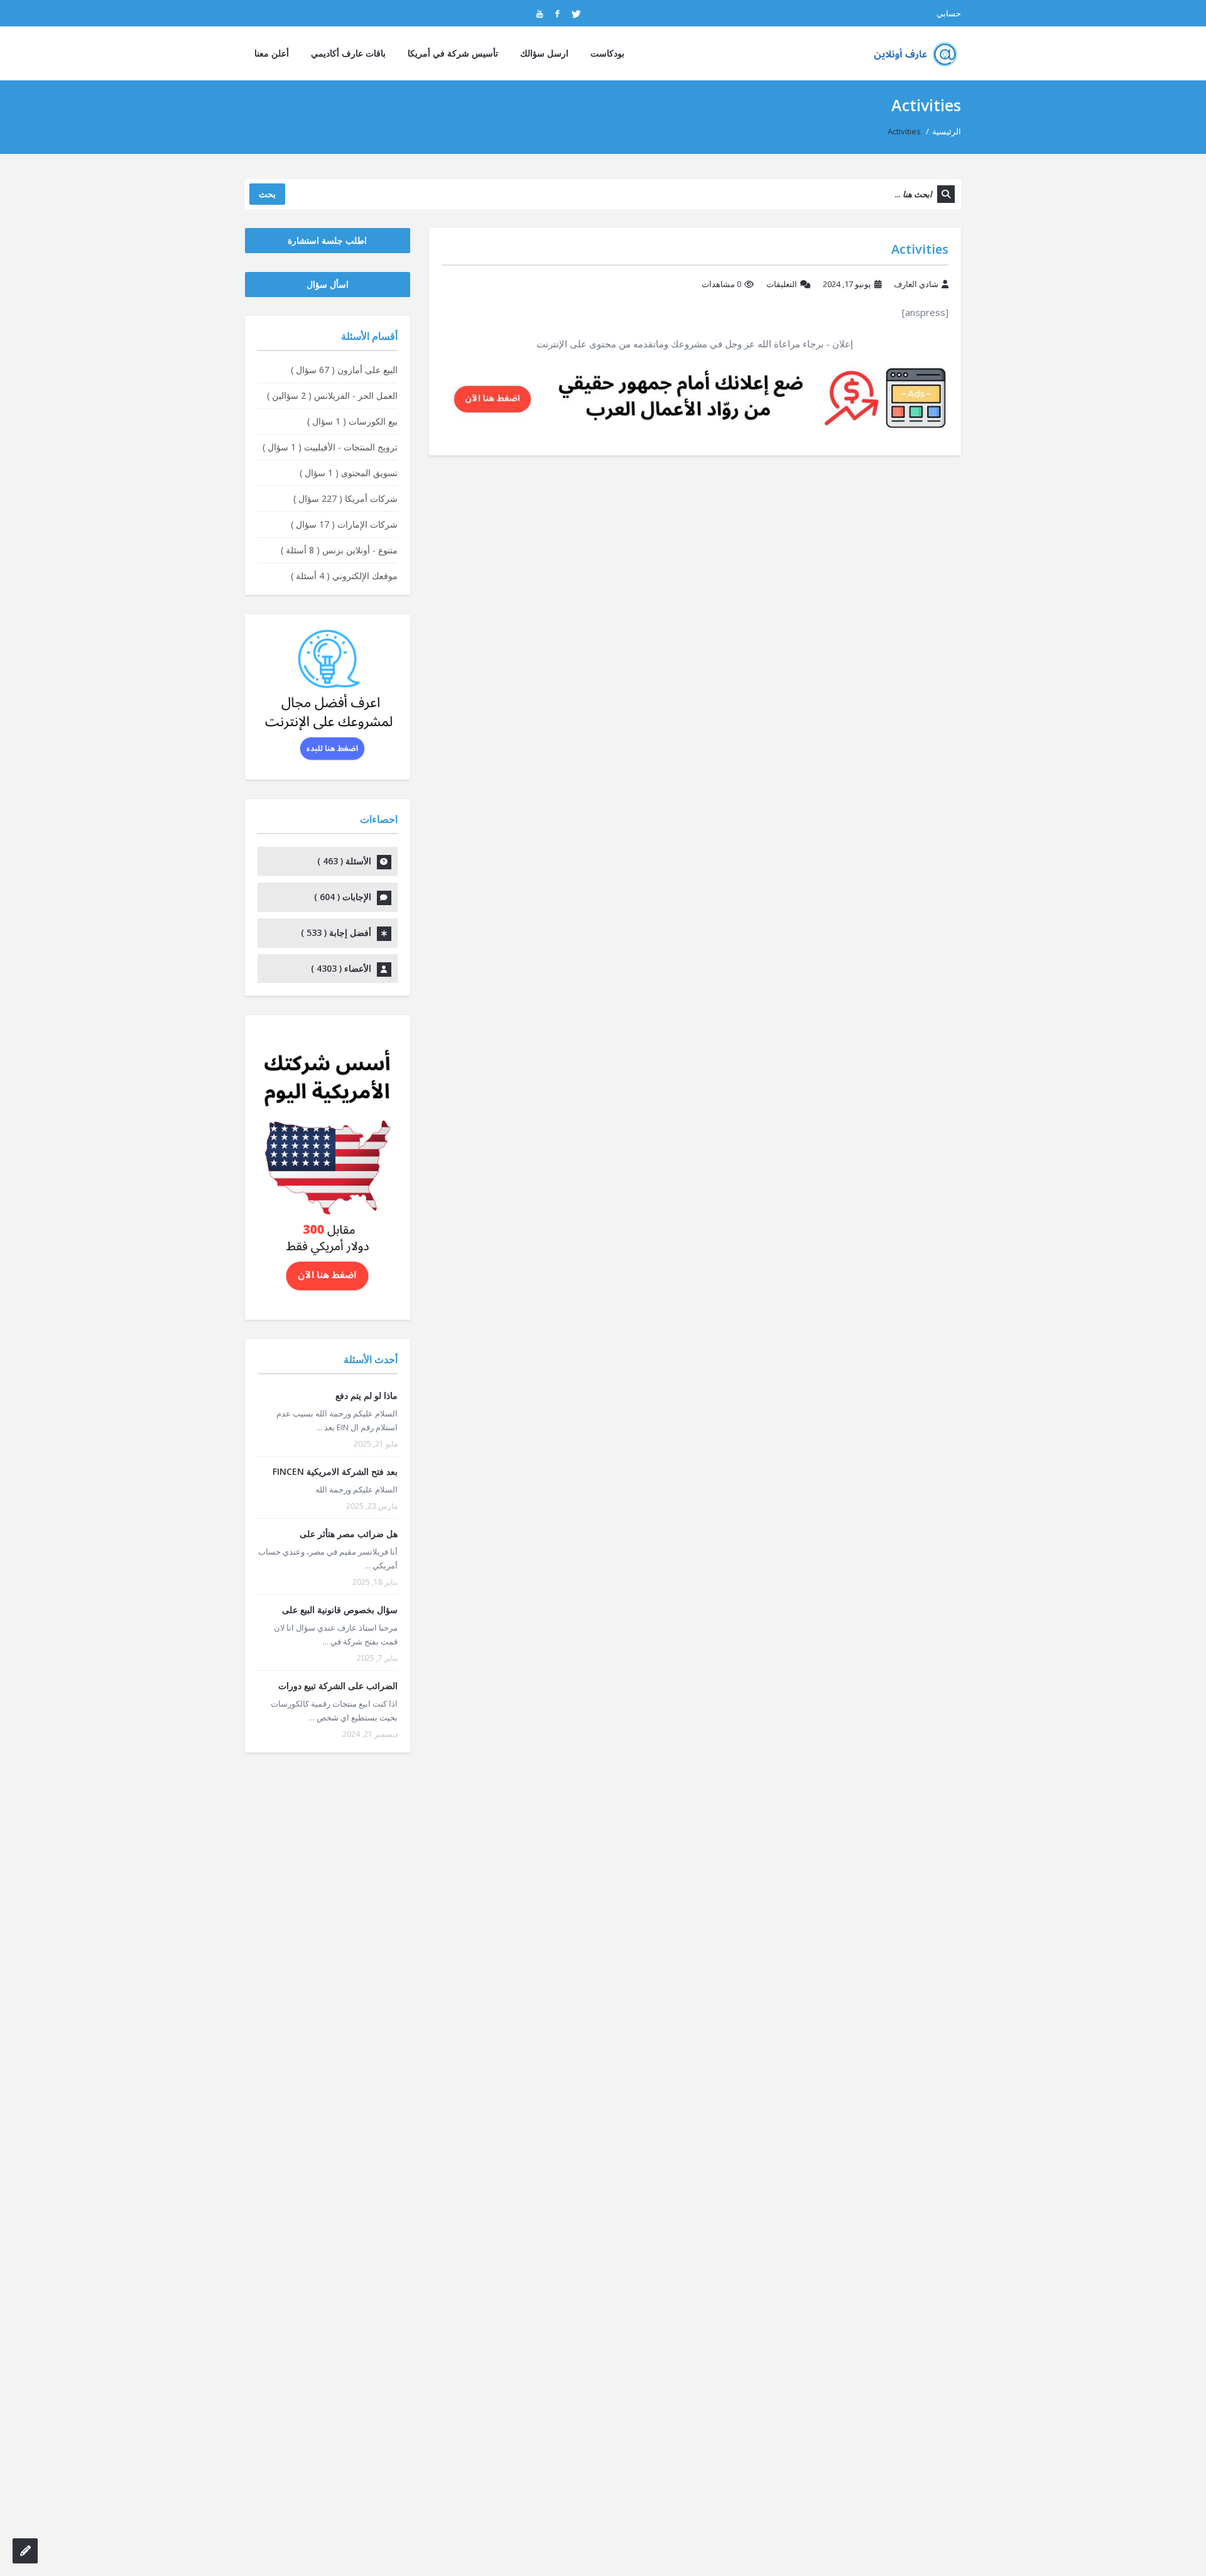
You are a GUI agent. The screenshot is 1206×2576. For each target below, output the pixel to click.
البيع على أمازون (344, 370)
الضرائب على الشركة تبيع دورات (338, 1686)
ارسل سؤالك (544, 53)
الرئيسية (947, 131)
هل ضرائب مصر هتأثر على (349, 1534)
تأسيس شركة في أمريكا (453, 53)
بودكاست (607, 53)
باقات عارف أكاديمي (348, 53)
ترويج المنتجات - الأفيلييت (330, 447)
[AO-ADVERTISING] (695, 397)
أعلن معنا (272, 53)
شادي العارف (916, 284)
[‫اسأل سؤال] (25, 2551)
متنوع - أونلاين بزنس (339, 550)
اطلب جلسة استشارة (327, 240)
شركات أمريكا (345, 498)
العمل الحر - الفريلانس (332, 395)
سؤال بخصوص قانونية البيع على (340, 1610)
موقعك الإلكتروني (344, 576)
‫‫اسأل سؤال (328, 284)
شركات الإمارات (344, 524)
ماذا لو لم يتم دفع (367, 1395)
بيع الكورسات (352, 421)
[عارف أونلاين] (912, 53)
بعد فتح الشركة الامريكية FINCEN (335, 1471)
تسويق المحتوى (349, 473)
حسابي (949, 13)
